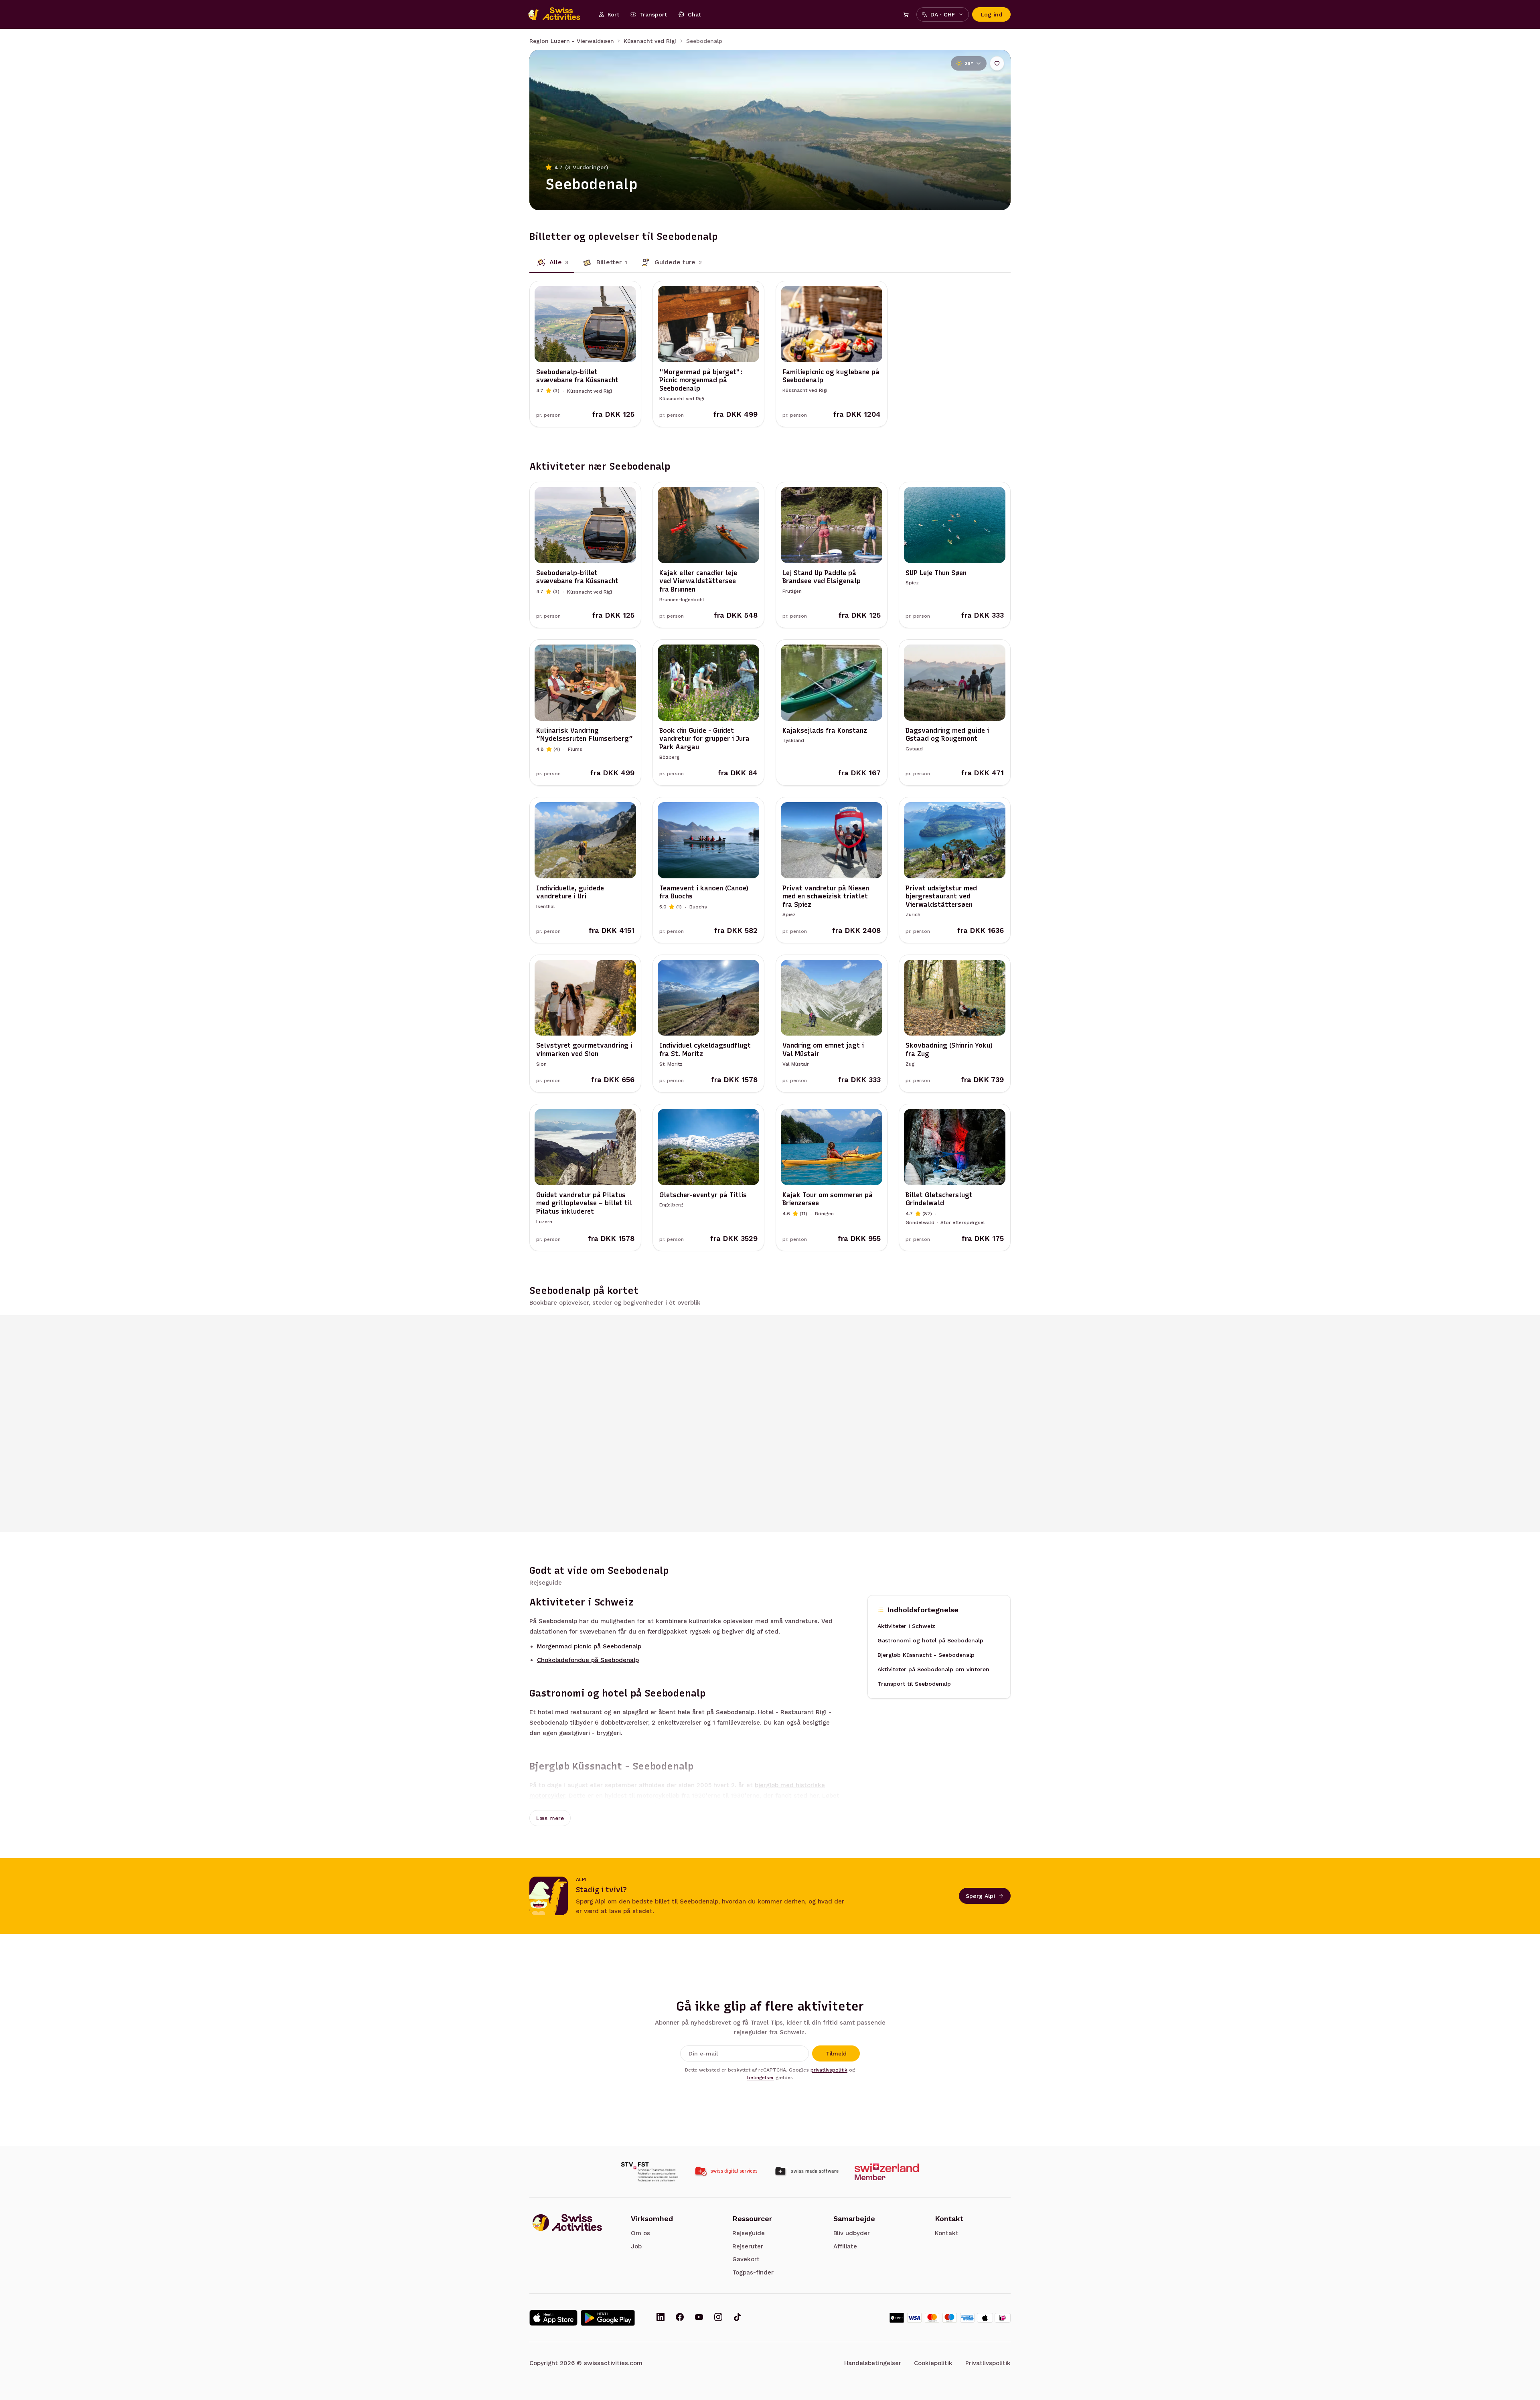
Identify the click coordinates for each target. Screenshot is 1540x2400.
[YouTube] (699, 2318)
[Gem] (997, 63)
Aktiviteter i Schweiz (906, 1626)
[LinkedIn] (661, 2318)
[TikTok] (738, 2318)
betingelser (761, 2078)
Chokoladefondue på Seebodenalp (588, 1660)
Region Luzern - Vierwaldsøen (572, 41)
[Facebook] (680, 2318)
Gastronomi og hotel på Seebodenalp (930, 1641)
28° (969, 63)
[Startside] (558, 14)
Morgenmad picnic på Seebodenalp (589, 1647)
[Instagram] (718, 2318)
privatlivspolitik (829, 2070)
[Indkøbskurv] (906, 14)
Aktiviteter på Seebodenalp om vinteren (933, 1670)
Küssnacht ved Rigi (650, 41)
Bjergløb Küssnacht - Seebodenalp (926, 1655)
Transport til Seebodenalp (914, 1684)
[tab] (552, 262)
